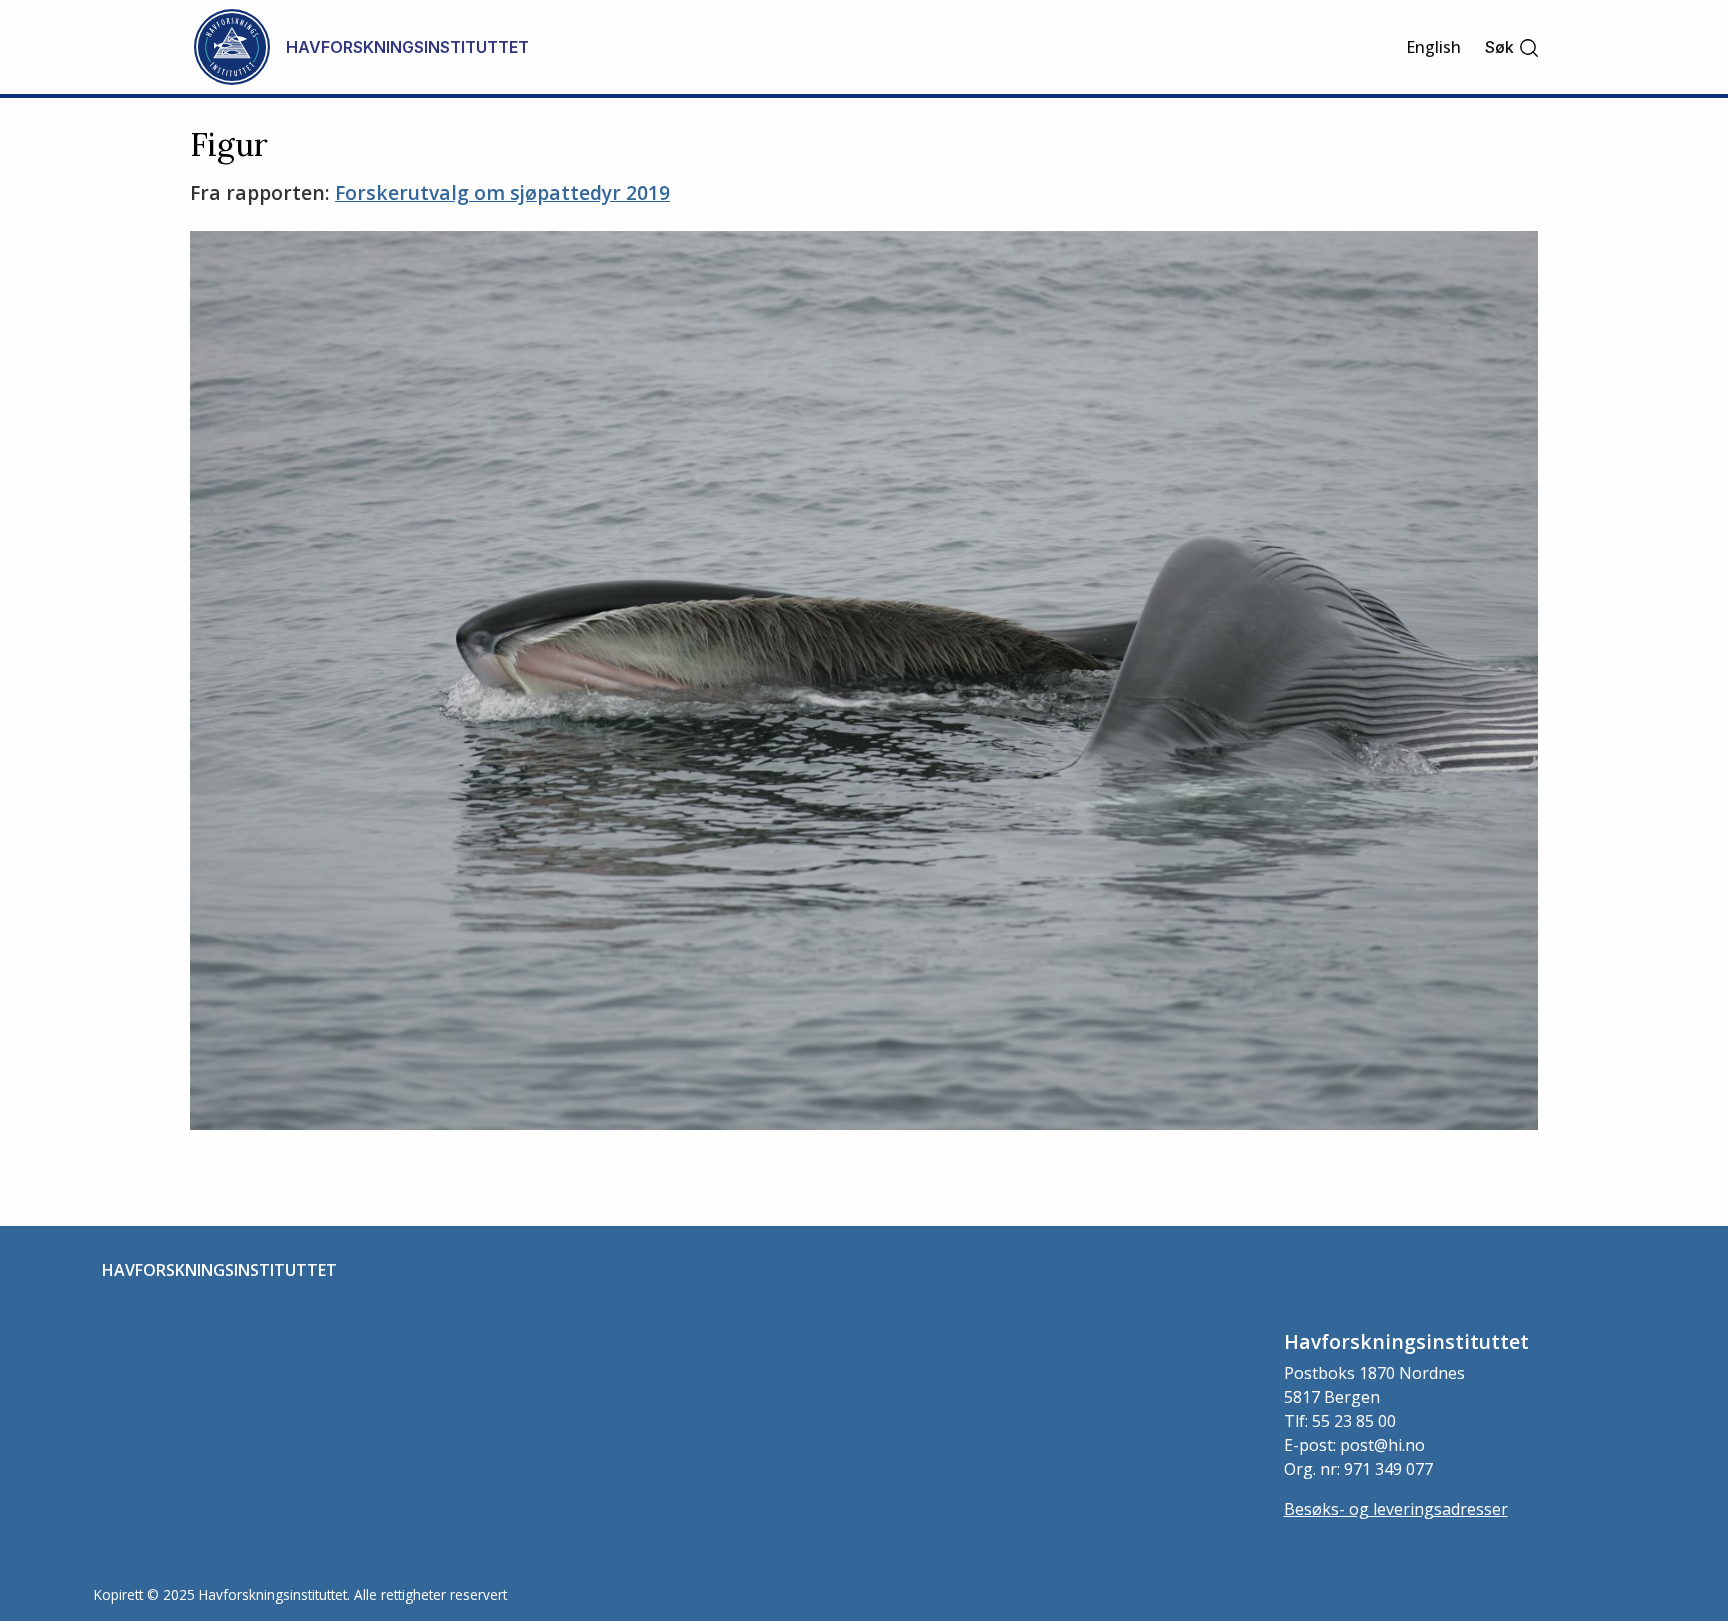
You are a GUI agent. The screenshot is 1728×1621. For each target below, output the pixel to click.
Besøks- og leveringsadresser (1396, 1509)
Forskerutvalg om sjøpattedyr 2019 (502, 192)
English (1433, 47)
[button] (1512, 47)
